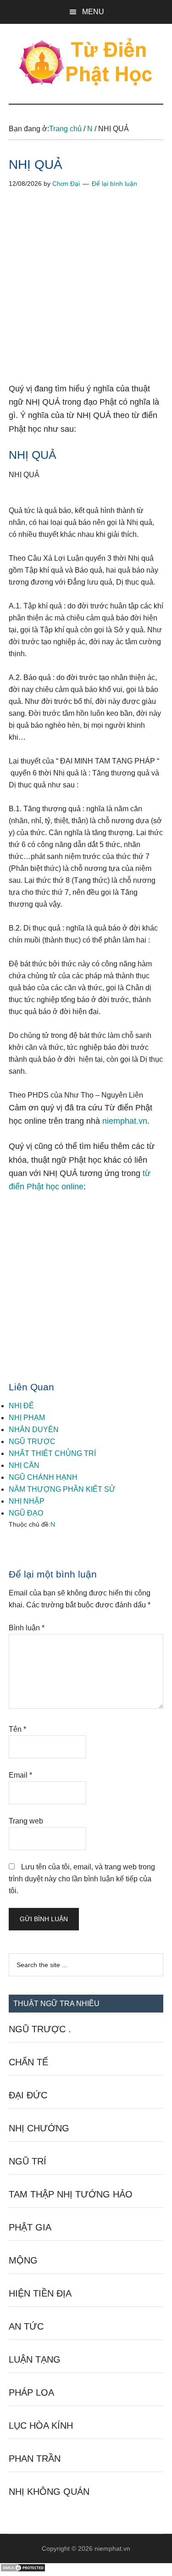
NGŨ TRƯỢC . (40, 2029)
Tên (17, 1729)
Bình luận (27, 1628)
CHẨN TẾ (28, 2062)
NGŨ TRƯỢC (32, 1441)
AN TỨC (26, 2326)
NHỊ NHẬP (27, 1501)
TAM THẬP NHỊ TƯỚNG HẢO (71, 2194)
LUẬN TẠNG (35, 2359)
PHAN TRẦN (35, 2459)
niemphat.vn (125, 1121)
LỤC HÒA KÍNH (41, 2425)
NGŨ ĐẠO (26, 1513)
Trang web (26, 1821)
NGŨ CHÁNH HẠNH (43, 1477)
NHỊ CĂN (24, 1465)
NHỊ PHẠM (27, 1418)
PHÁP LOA (31, 2392)
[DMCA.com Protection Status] (23, 2570)
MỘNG (23, 2260)
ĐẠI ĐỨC (28, 2095)
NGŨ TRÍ (28, 2161)
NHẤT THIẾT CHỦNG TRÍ (52, 1453)
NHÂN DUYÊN (34, 1430)
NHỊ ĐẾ (21, 1406)
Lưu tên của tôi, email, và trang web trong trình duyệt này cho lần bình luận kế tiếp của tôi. (82, 1879)
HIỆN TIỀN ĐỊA (40, 2293)
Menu (93, 12)
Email (20, 1775)
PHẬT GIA (30, 2227)
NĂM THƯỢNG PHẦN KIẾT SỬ (62, 1489)
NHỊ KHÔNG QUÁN (49, 2492)
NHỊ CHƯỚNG (39, 2128)
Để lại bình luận (114, 184)
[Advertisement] (86, 293)
